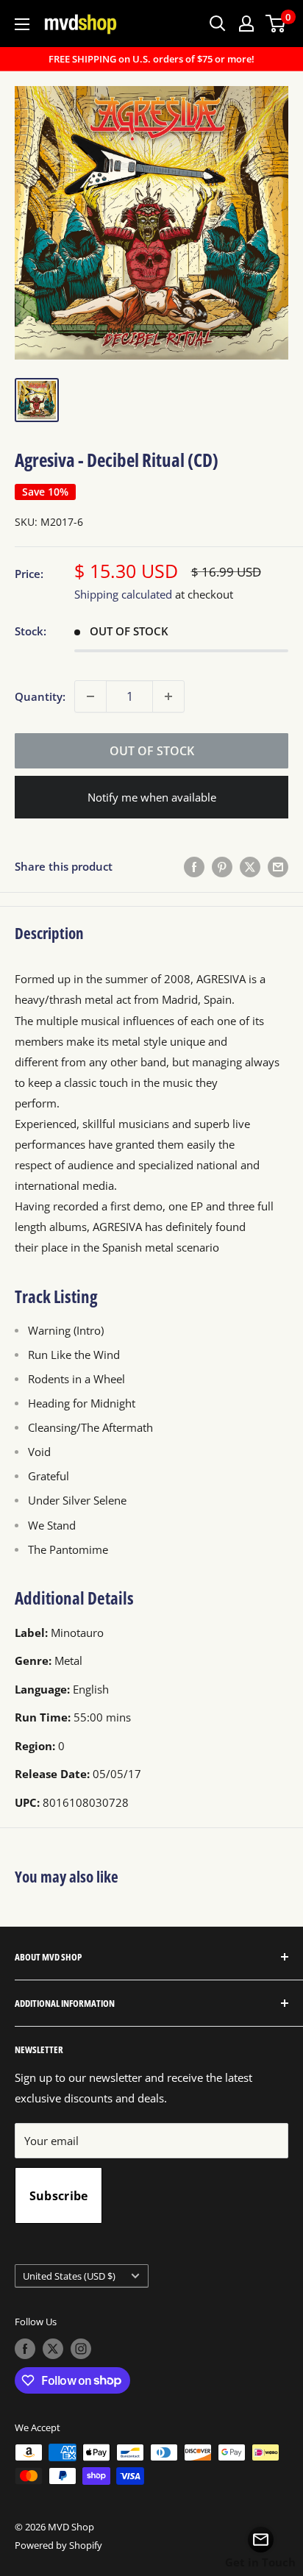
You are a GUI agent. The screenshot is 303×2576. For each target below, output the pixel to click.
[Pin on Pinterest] (222, 866)
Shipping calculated (123, 594)
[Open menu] (22, 24)
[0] (276, 24)
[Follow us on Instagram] (81, 2349)
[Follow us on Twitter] (53, 2349)
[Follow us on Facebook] (25, 2349)
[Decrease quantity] (90, 696)
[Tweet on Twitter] (250, 866)
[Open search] (218, 24)
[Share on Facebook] (194, 866)
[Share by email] (278, 866)
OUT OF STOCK (152, 751)
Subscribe (59, 2196)
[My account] (246, 24)
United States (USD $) (69, 2276)
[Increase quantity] (168, 696)
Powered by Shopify (58, 2545)
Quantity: (40, 696)
